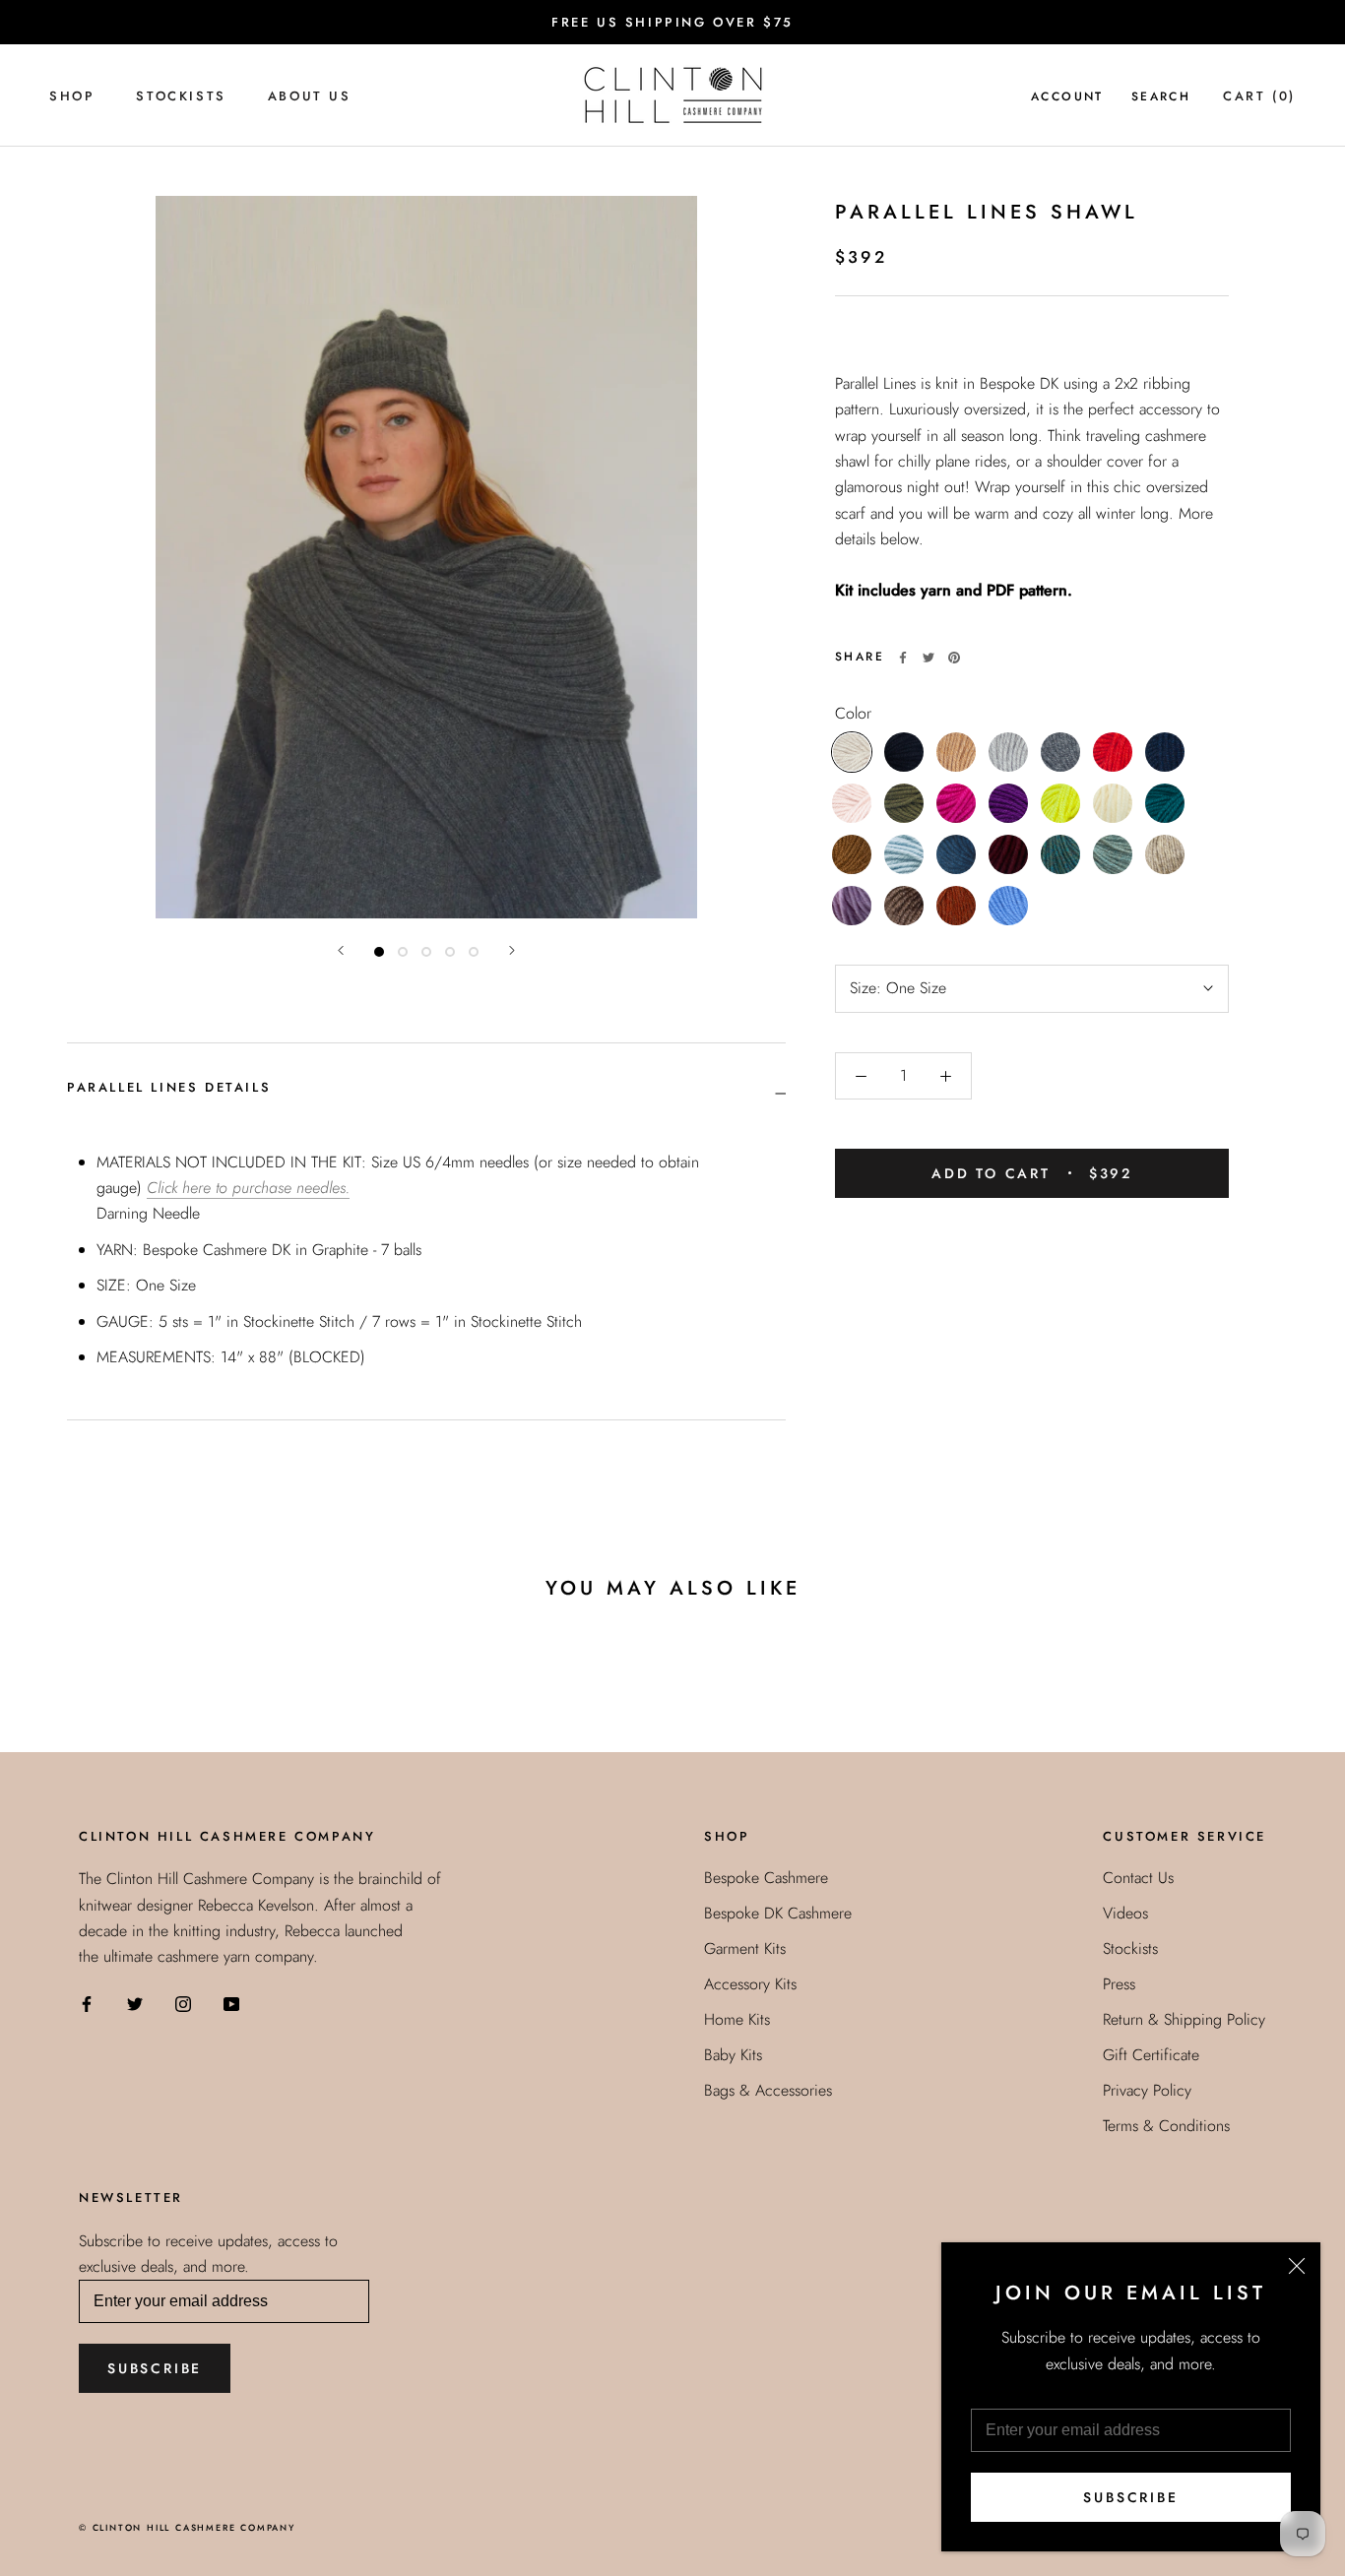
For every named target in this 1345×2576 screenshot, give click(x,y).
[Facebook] (903, 658)
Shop (72, 96)
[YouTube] (231, 2003)
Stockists (181, 96)
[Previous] (341, 950)
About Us (310, 96)
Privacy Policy (1147, 2090)
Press (1119, 1984)
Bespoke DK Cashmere (778, 1913)
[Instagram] (183, 2003)
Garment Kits (745, 1948)
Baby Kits (733, 2055)
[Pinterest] (954, 658)
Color (853, 713)
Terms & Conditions (1166, 2126)
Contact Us (1138, 1878)
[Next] (512, 950)
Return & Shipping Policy (1184, 2019)
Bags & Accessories (768, 2090)
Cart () (1259, 96)
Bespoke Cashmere (766, 1878)
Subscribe (1130, 2497)
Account (1067, 96)
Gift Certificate (1151, 2055)
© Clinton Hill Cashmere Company (187, 2527)
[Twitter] (929, 658)
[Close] (1297, 2266)
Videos (1125, 1913)
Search (1161, 96)
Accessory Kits (750, 1984)
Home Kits (737, 2019)
